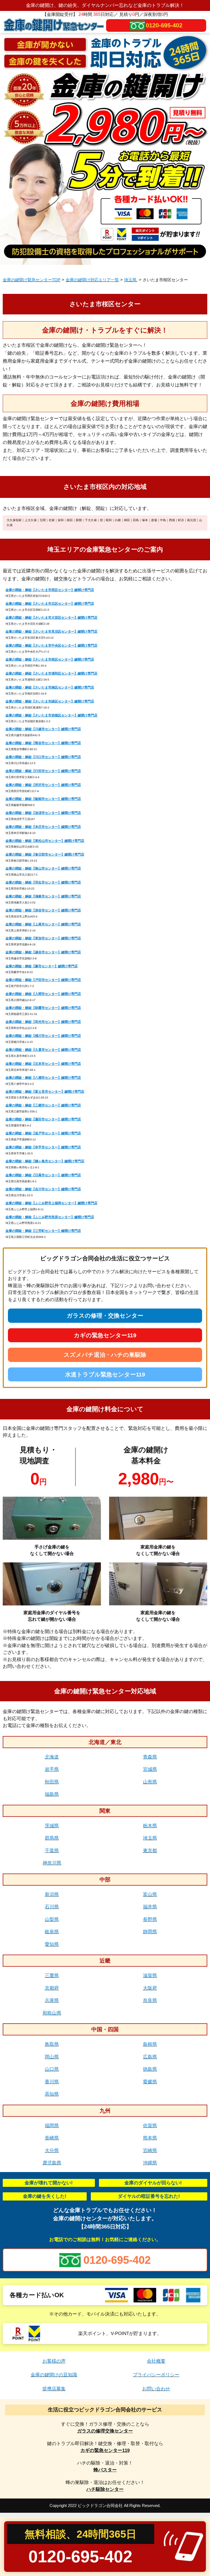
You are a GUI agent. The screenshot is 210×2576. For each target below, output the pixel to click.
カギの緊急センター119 (105, 1335)
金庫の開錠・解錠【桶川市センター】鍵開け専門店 (43, 1036)
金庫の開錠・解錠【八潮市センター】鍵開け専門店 (43, 1078)
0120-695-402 (164, 25)
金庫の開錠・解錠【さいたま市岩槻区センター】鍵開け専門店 (51, 715)
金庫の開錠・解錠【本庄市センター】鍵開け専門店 (43, 827)
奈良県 (150, 2000)
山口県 (52, 2069)
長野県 (150, 1919)
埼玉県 (131, 280)
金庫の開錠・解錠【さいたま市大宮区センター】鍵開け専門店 (51, 618)
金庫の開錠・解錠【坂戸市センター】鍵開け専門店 (43, 1133)
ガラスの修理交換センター (105, 2431)
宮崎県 (150, 2151)
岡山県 (52, 2057)
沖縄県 (150, 2163)
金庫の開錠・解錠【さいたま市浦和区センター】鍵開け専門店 (51, 673)
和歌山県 (52, 2013)
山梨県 (52, 1919)
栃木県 (150, 1826)
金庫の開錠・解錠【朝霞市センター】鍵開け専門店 (43, 1008)
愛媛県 (150, 2082)
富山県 (150, 1894)
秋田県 (52, 1782)
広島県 (150, 2057)
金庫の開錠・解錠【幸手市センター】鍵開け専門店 (43, 1147)
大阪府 (150, 1988)
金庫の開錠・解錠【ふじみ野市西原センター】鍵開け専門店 (50, 1217)
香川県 (52, 2082)
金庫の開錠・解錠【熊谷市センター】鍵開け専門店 (43, 743)
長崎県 (52, 2138)
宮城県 (150, 1769)
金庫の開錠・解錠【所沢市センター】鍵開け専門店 (43, 785)
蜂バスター (105, 2470)
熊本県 (150, 2138)
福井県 (150, 1907)
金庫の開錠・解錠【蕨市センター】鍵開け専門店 (42, 966)
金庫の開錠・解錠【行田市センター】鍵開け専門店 (43, 771)
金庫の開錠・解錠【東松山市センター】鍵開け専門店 (45, 841)
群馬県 (52, 1838)
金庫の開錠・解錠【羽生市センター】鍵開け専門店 (43, 882)
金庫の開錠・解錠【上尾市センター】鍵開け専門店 (43, 924)
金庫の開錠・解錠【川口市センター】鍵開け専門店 (43, 757)
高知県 (52, 2094)
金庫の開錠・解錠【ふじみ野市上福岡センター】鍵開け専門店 (51, 1203)
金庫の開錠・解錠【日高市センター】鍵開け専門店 (43, 1175)
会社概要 (156, 2361)
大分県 (52, 2151)
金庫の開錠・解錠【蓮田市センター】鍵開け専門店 (43, 1119)
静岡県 (150, 1932)
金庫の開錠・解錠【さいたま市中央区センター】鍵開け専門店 (51, 646)
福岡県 (52, 2126)
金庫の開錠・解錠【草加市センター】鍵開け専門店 (43, 938)
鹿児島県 (52, 2163)
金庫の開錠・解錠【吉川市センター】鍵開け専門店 (43, 1189)
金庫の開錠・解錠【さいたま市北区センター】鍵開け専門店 (50, 604)
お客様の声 (54, 2361)
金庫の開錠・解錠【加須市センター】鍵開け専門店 (43, 813)
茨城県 (52, 1826)
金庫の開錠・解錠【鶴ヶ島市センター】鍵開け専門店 (45, 1161)
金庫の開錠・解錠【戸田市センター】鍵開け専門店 (43, 980)
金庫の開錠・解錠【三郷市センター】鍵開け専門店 (43, 1105)
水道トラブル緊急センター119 (105, 1374)
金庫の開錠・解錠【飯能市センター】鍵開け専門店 (43, 799)
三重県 (52, 1976)
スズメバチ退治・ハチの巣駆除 (105, 1355)
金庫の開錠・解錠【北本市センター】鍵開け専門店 (43, 1064)
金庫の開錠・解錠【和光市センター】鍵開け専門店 (43, 1022)
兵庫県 (52, 2000)
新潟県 (52, 1894)
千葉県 (52, 1851)
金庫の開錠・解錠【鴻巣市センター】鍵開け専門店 (43, 896)
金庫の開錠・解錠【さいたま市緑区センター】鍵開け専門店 (50, 701)
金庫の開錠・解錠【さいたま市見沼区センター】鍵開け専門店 (51, 632)
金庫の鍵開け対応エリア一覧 (92, 280)
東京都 (150, 1851)
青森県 (150, 1757)
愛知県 (52, 1944)
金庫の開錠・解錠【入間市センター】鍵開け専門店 (43, 994)
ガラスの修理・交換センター (105, 1316)
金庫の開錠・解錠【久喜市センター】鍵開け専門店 (43, 1050)
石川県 (52, 1907)
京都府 (52, 1988)
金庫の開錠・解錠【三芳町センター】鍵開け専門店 (43, 1231)
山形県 (150, 1782)
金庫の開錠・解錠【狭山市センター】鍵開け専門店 (43, 868)
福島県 (52, 1794)
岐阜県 (52, 1932)
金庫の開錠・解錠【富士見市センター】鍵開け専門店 (45, 1092)
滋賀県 (150, 1976)
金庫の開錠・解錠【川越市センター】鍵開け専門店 (43, 729)
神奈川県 (52, 1863)
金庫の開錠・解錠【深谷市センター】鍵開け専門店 (43, 910)
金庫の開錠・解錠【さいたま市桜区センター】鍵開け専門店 (50, 659)
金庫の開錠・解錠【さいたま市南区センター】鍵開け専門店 (50, 687)
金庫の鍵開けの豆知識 (54, 2375)
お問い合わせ (156, 2389)
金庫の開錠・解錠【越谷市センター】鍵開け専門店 (43, 952)
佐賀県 (150, 2126)
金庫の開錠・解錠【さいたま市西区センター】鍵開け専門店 (50, 590)
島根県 (150, 2044)
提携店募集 (54, 2389)
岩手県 (52, 1769)
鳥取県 (52, 2044)
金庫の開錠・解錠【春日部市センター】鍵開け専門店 (45, 854)
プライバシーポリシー (156, 2375)
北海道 (52, 1757)
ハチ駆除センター (105, 2489)
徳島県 (150, 2069)
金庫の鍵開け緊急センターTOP (32, 280)
